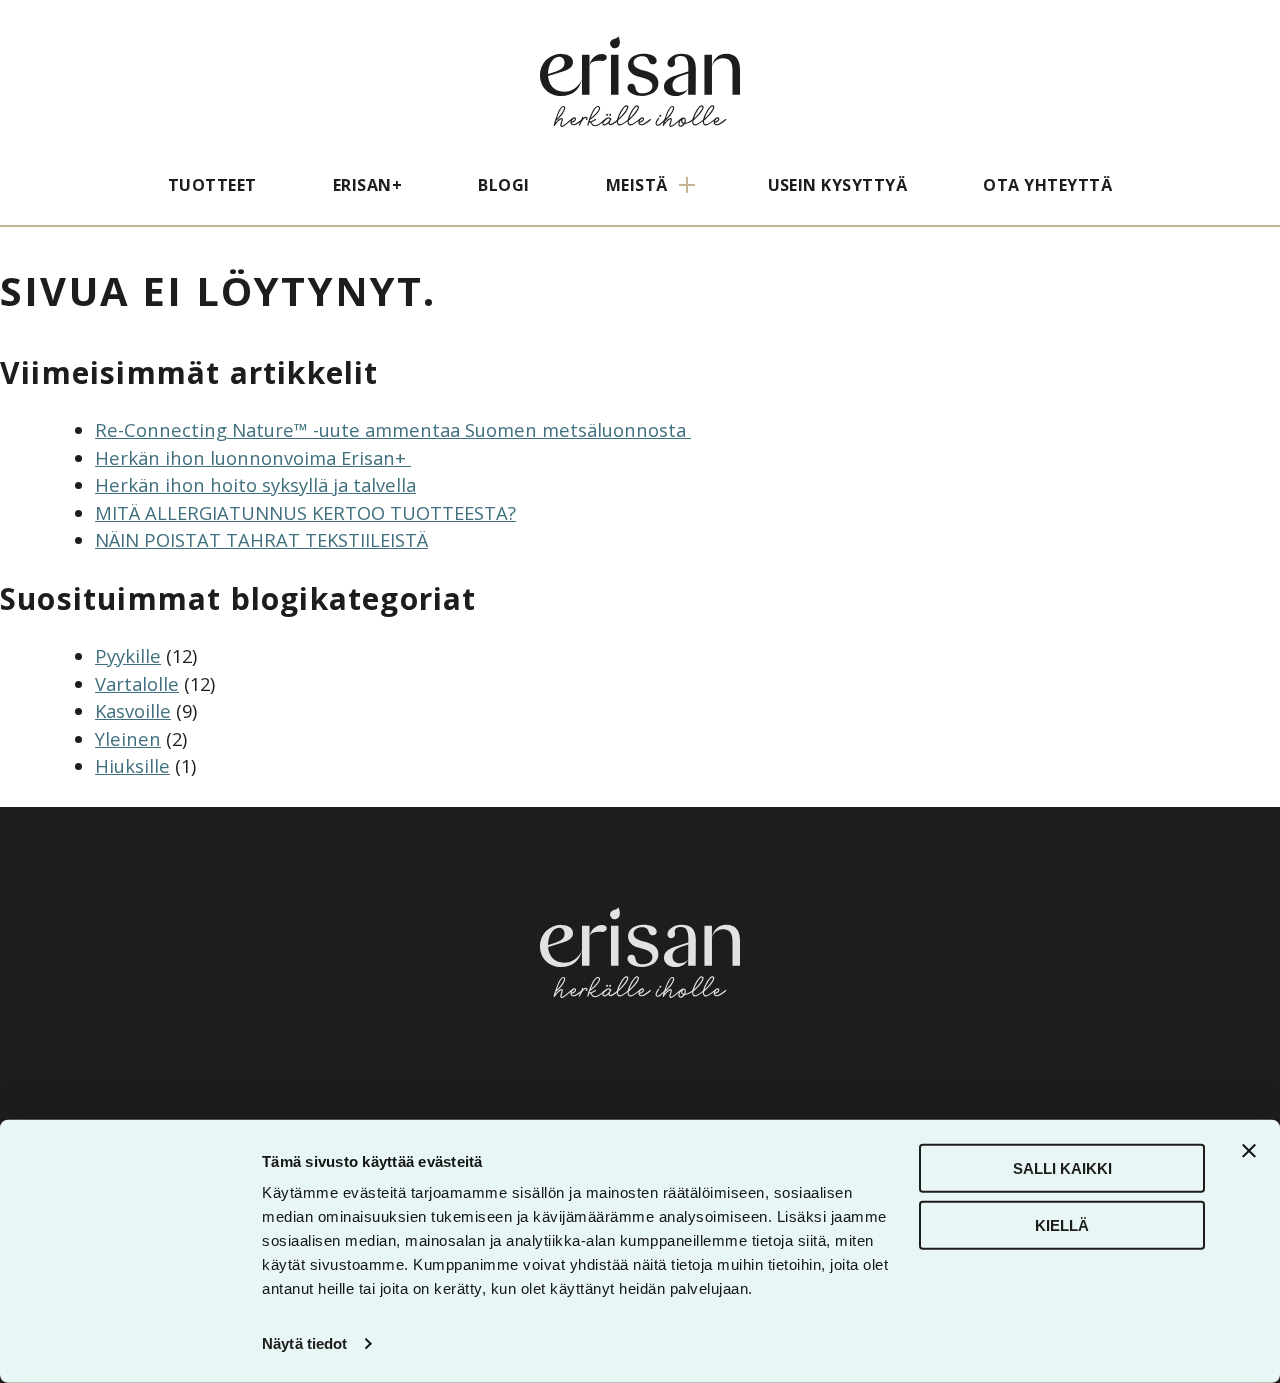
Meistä (637, 185)
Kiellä (1062, 1224)
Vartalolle (137, 683)
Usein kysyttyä (838, 185)
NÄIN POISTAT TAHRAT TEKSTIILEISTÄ (261, 539)
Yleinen (128, 738)
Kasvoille (133, 710)
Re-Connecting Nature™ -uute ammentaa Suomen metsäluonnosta (393, 429)
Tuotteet (212, 185)
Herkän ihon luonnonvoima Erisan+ (253, 457)
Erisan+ (367, 185)
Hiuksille (132, 765)
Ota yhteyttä (1047, 185)
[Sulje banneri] (1249, 1151)
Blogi (503, 185)
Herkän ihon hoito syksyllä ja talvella (255, 484)
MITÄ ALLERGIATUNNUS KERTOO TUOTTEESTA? (305, 512)
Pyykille (128, 655)
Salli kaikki (1062, 1168)
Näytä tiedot (304, 1343)
